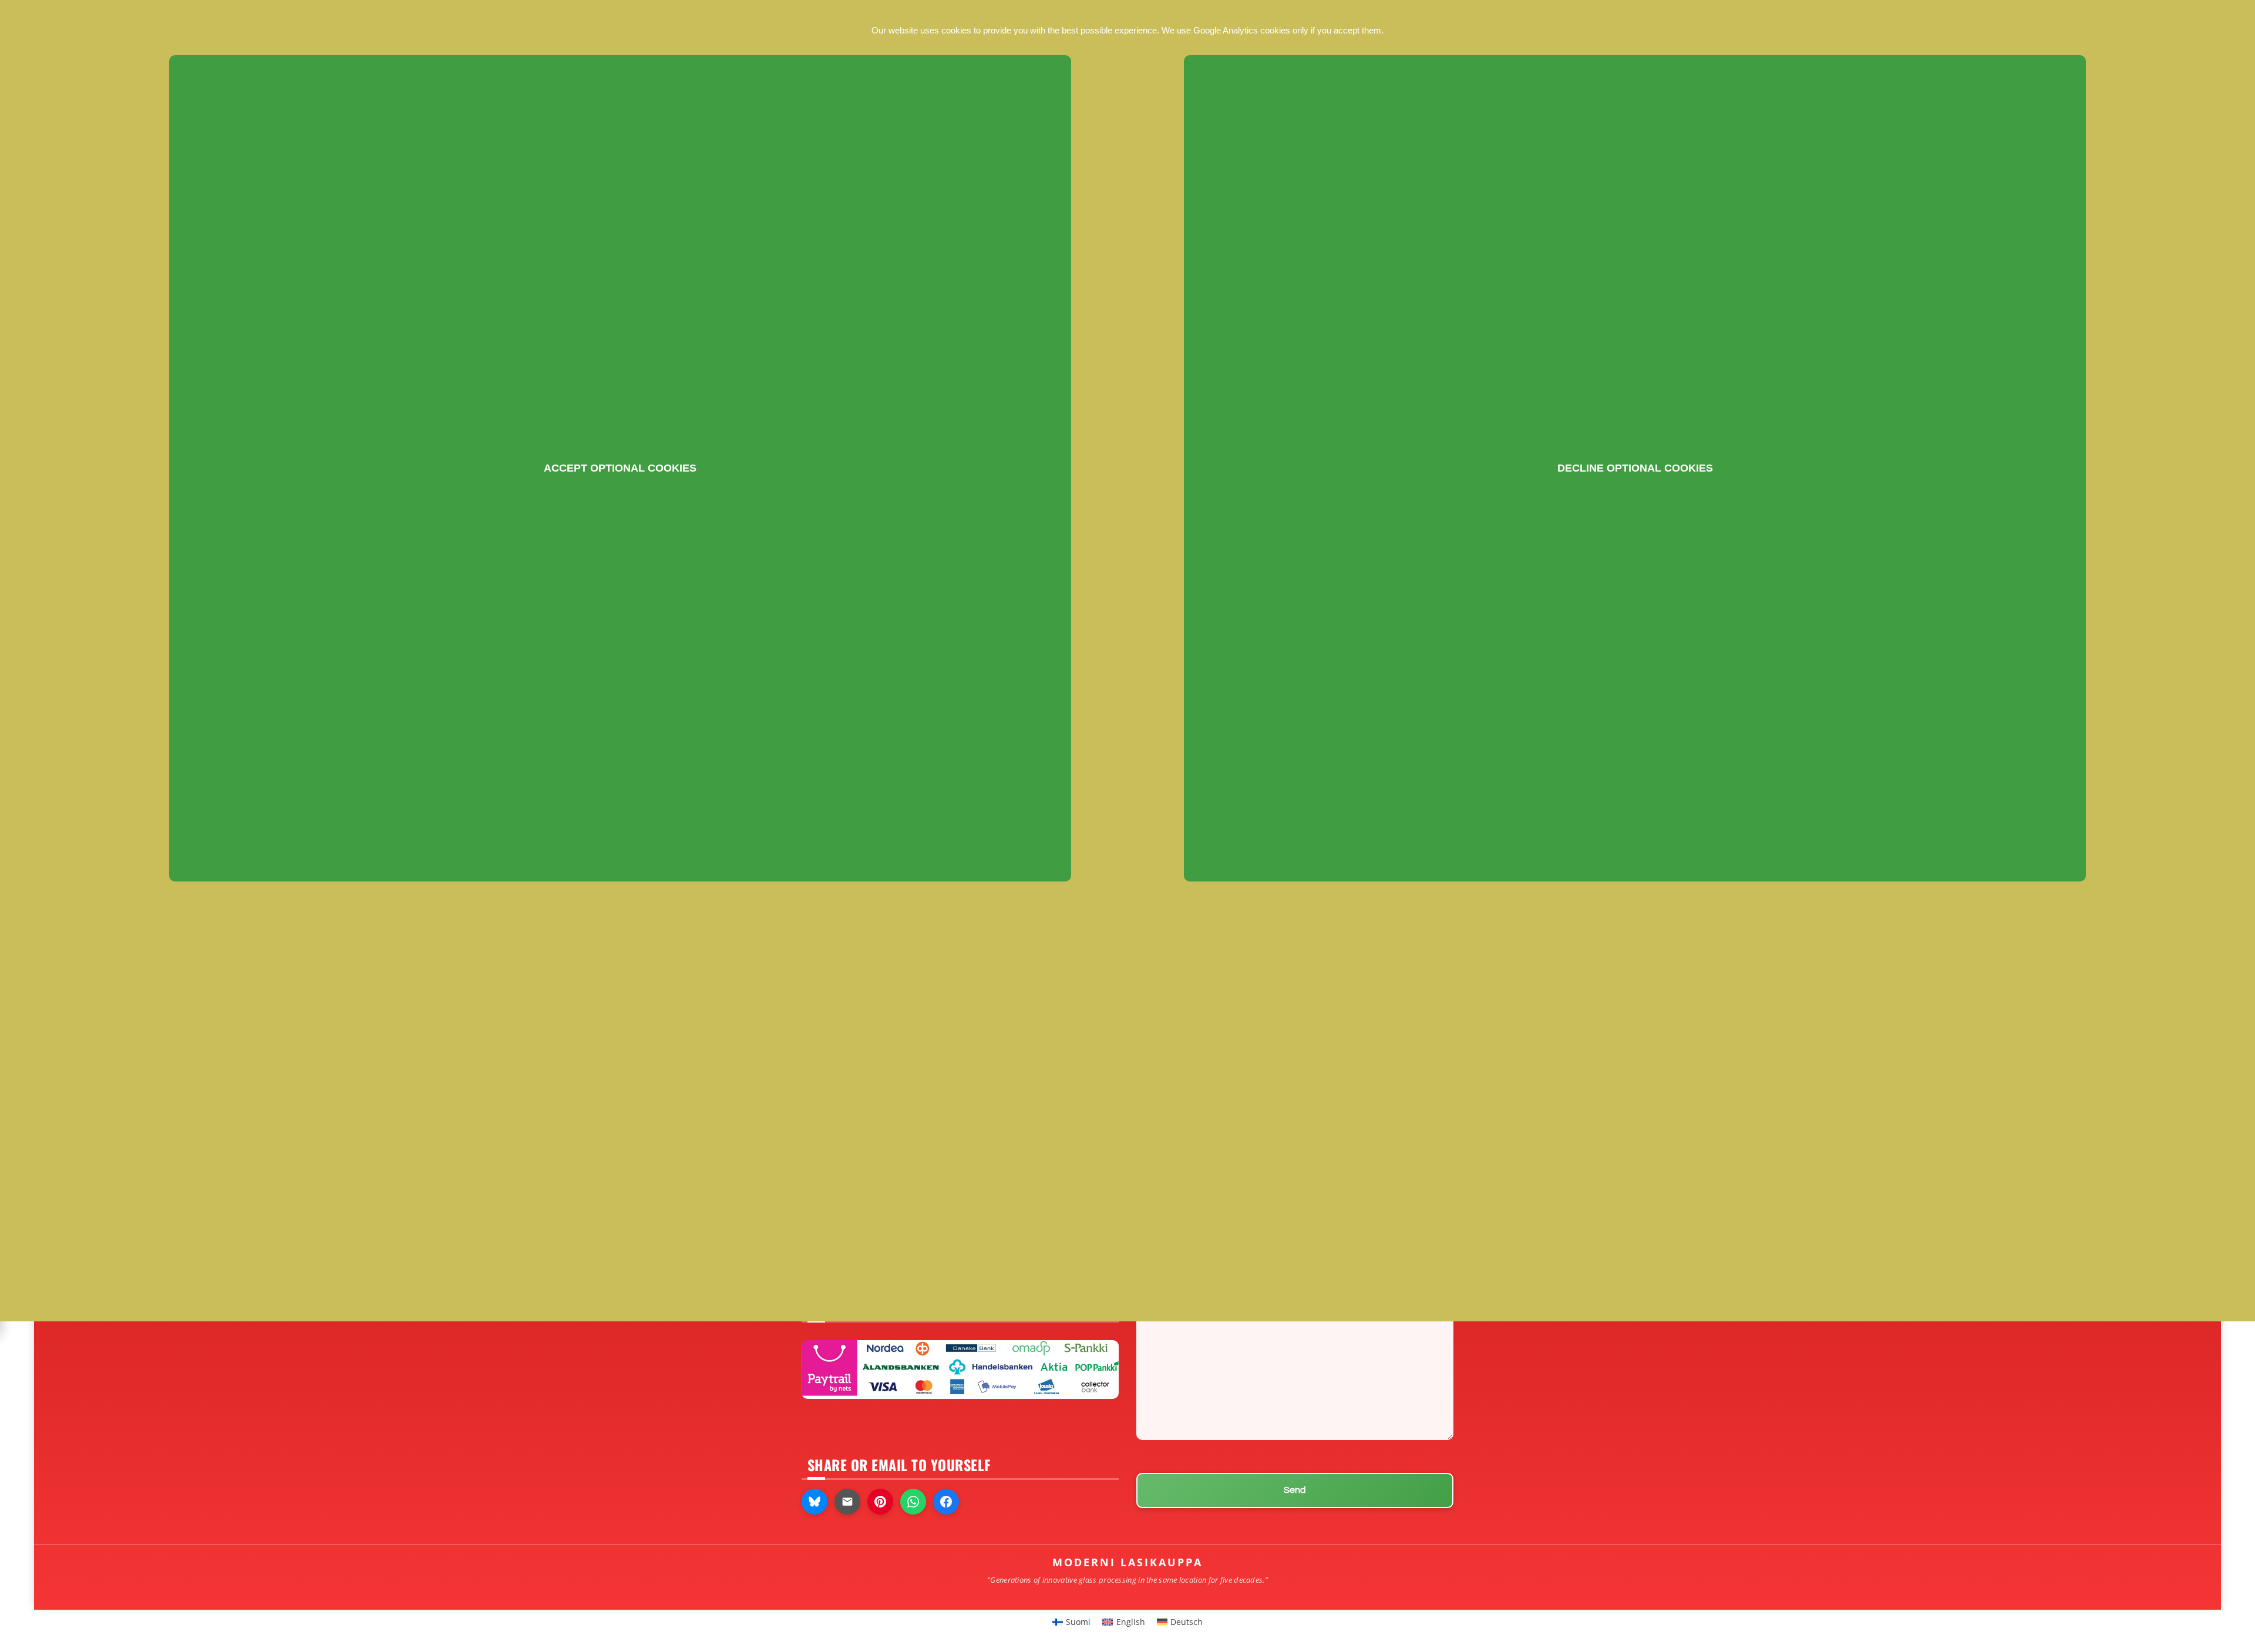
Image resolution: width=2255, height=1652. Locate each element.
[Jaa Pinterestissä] (880, 1502)
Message (1155, 1298)
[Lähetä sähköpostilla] (847, 1502)
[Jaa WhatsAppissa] (913, 1502)
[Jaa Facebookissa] (946, 1502)
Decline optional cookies (1635, 468)
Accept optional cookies (620, 468)
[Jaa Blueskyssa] (815, 1502)
